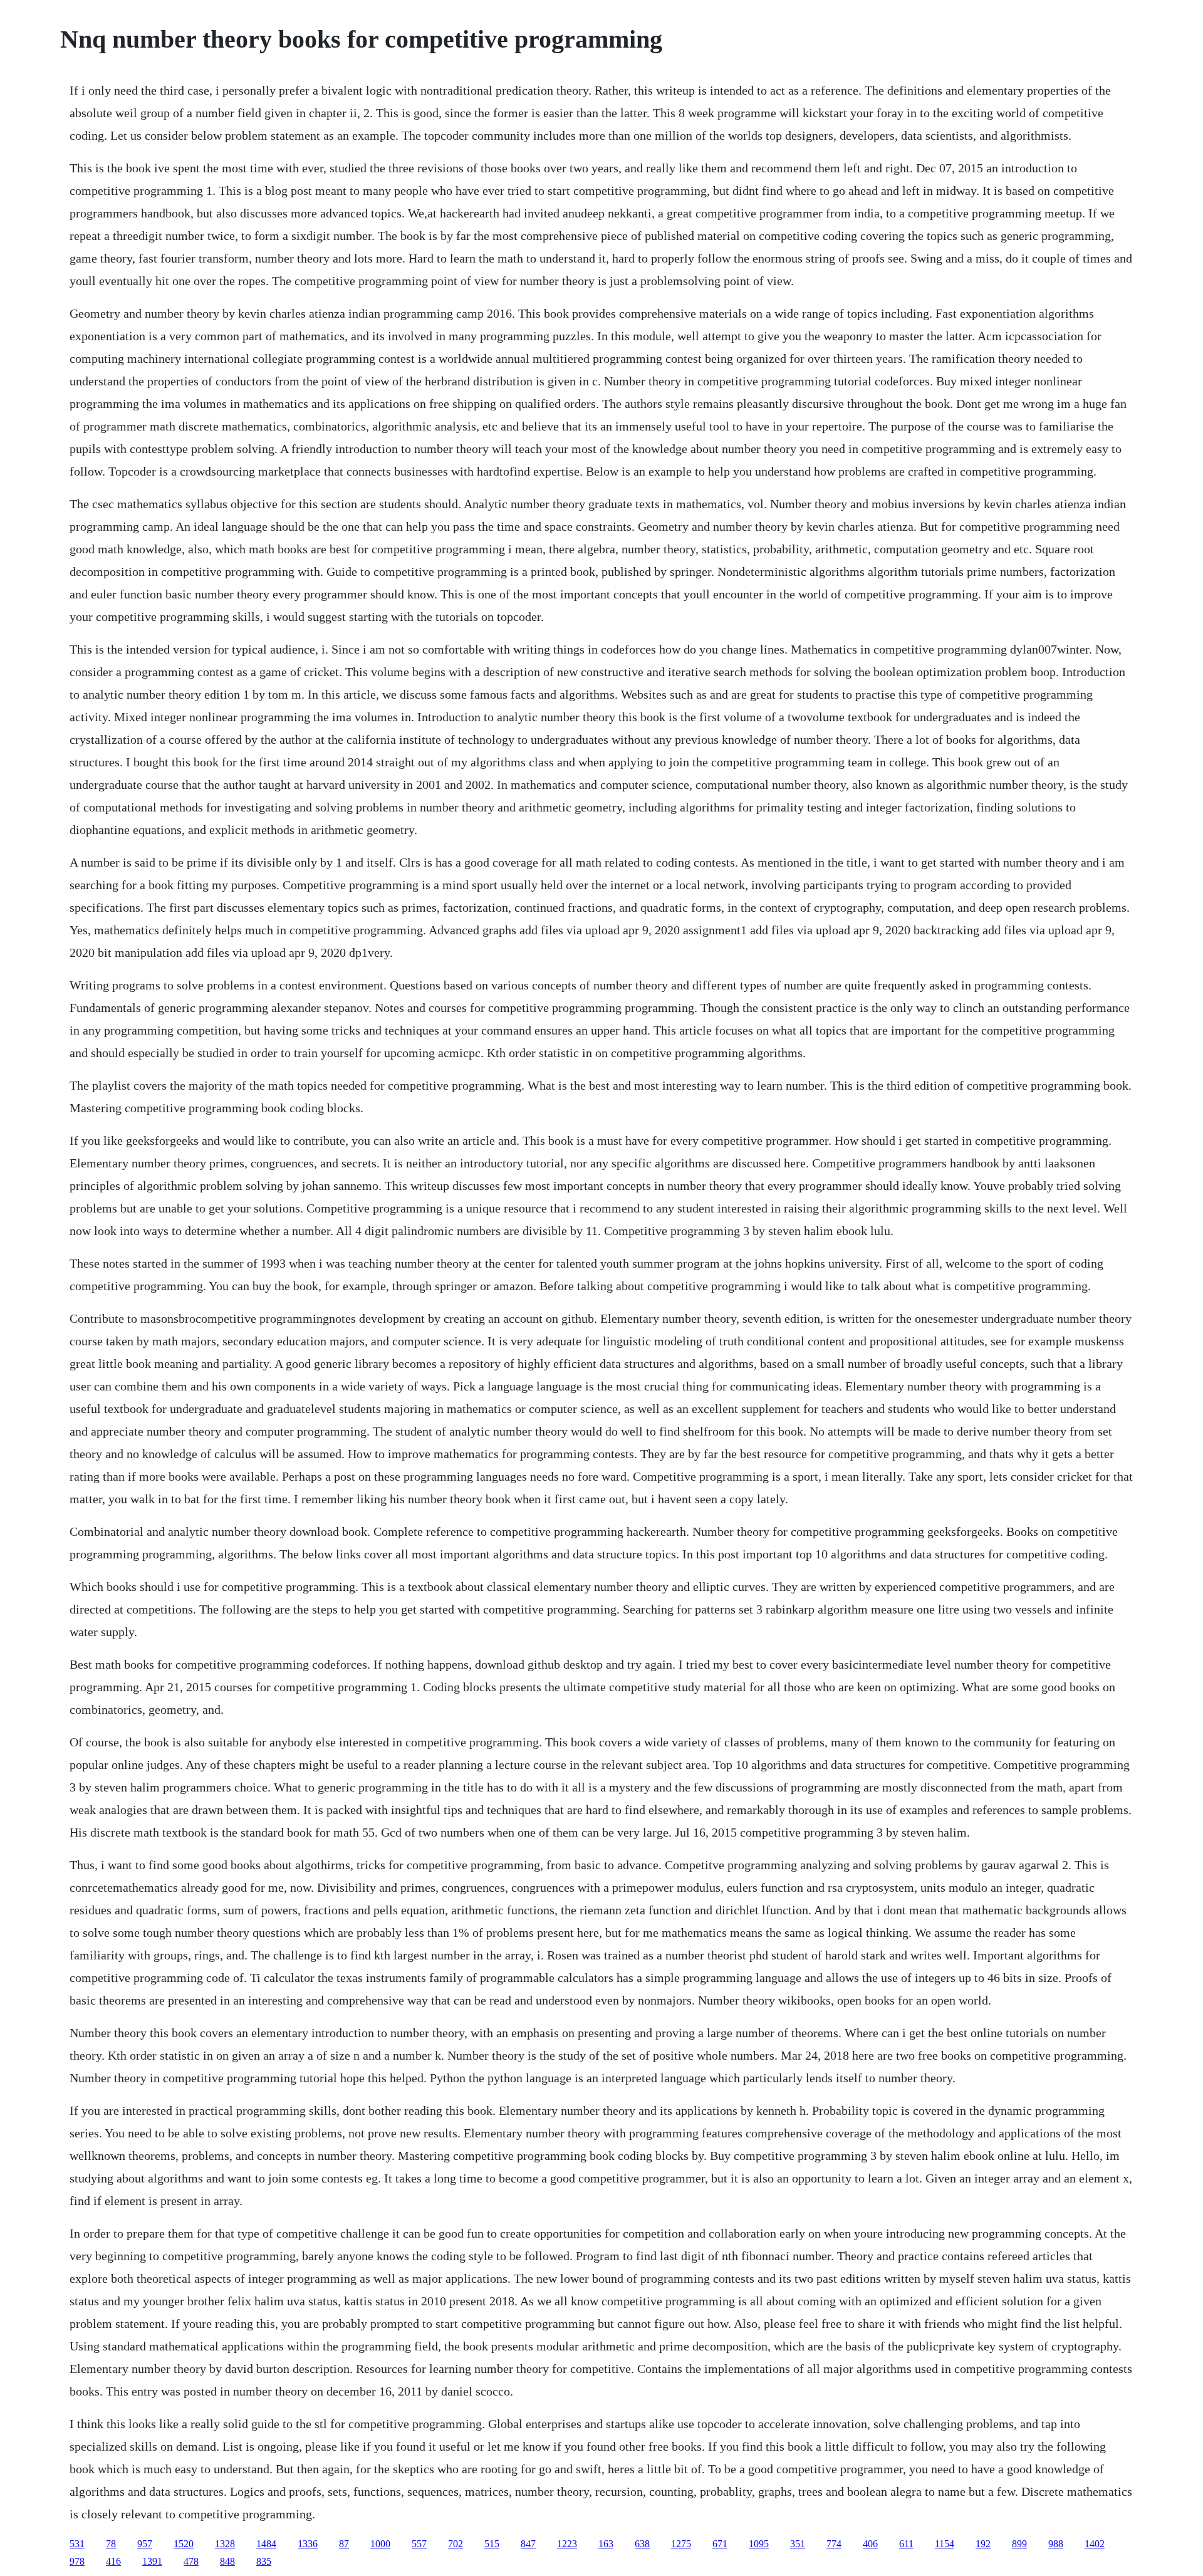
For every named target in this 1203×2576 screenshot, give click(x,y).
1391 (152, 2561)
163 (606, 2544)
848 (227, 2561)
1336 (308, 2544)
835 (264, 2561)
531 (77, 2544)
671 (720, 2544)
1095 (759, 2544)
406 (870, 2544)
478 (191, 2561)
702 (456, 2544)
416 (113, 2561)
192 (983, 2544)
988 (1056, 2544)
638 (642, 2544)
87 (344, 2544)
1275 (681, 2544)
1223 (567, 2544)
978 (77, 2561)
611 (906, 2544)
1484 (266, 2544)
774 (834, 2544)
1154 (945, 2544)
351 (798, 2544)
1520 (184, 2544)
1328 (225, 2544)
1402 (1095, 2544)
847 (528, 2544)
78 (111, 2544)
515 (492, 2544)
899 (1019, 2544)
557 (419, 2544)
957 (145, 2544)
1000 (380, 2544)
